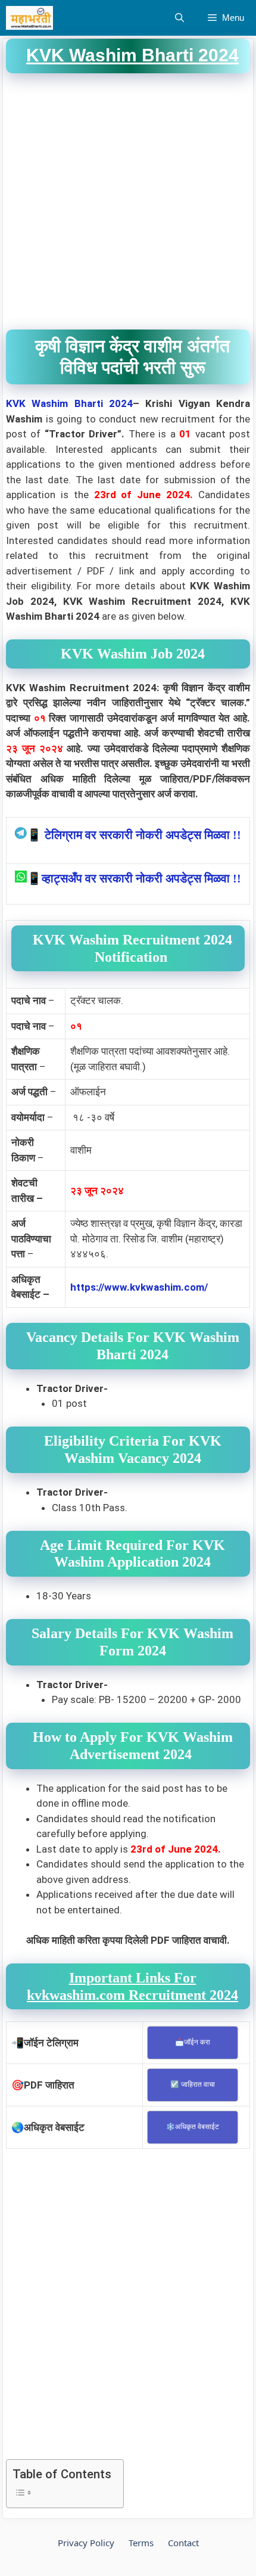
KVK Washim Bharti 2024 (69, 403)
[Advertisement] (128, 201)
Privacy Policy (86, 2543)
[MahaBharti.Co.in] (32, 18)
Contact (183, 2543)
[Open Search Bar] (179, 18)
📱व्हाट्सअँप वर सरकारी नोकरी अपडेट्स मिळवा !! (134, 878)
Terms (141, 2543)
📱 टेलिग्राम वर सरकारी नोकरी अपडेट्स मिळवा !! (134, 835)
